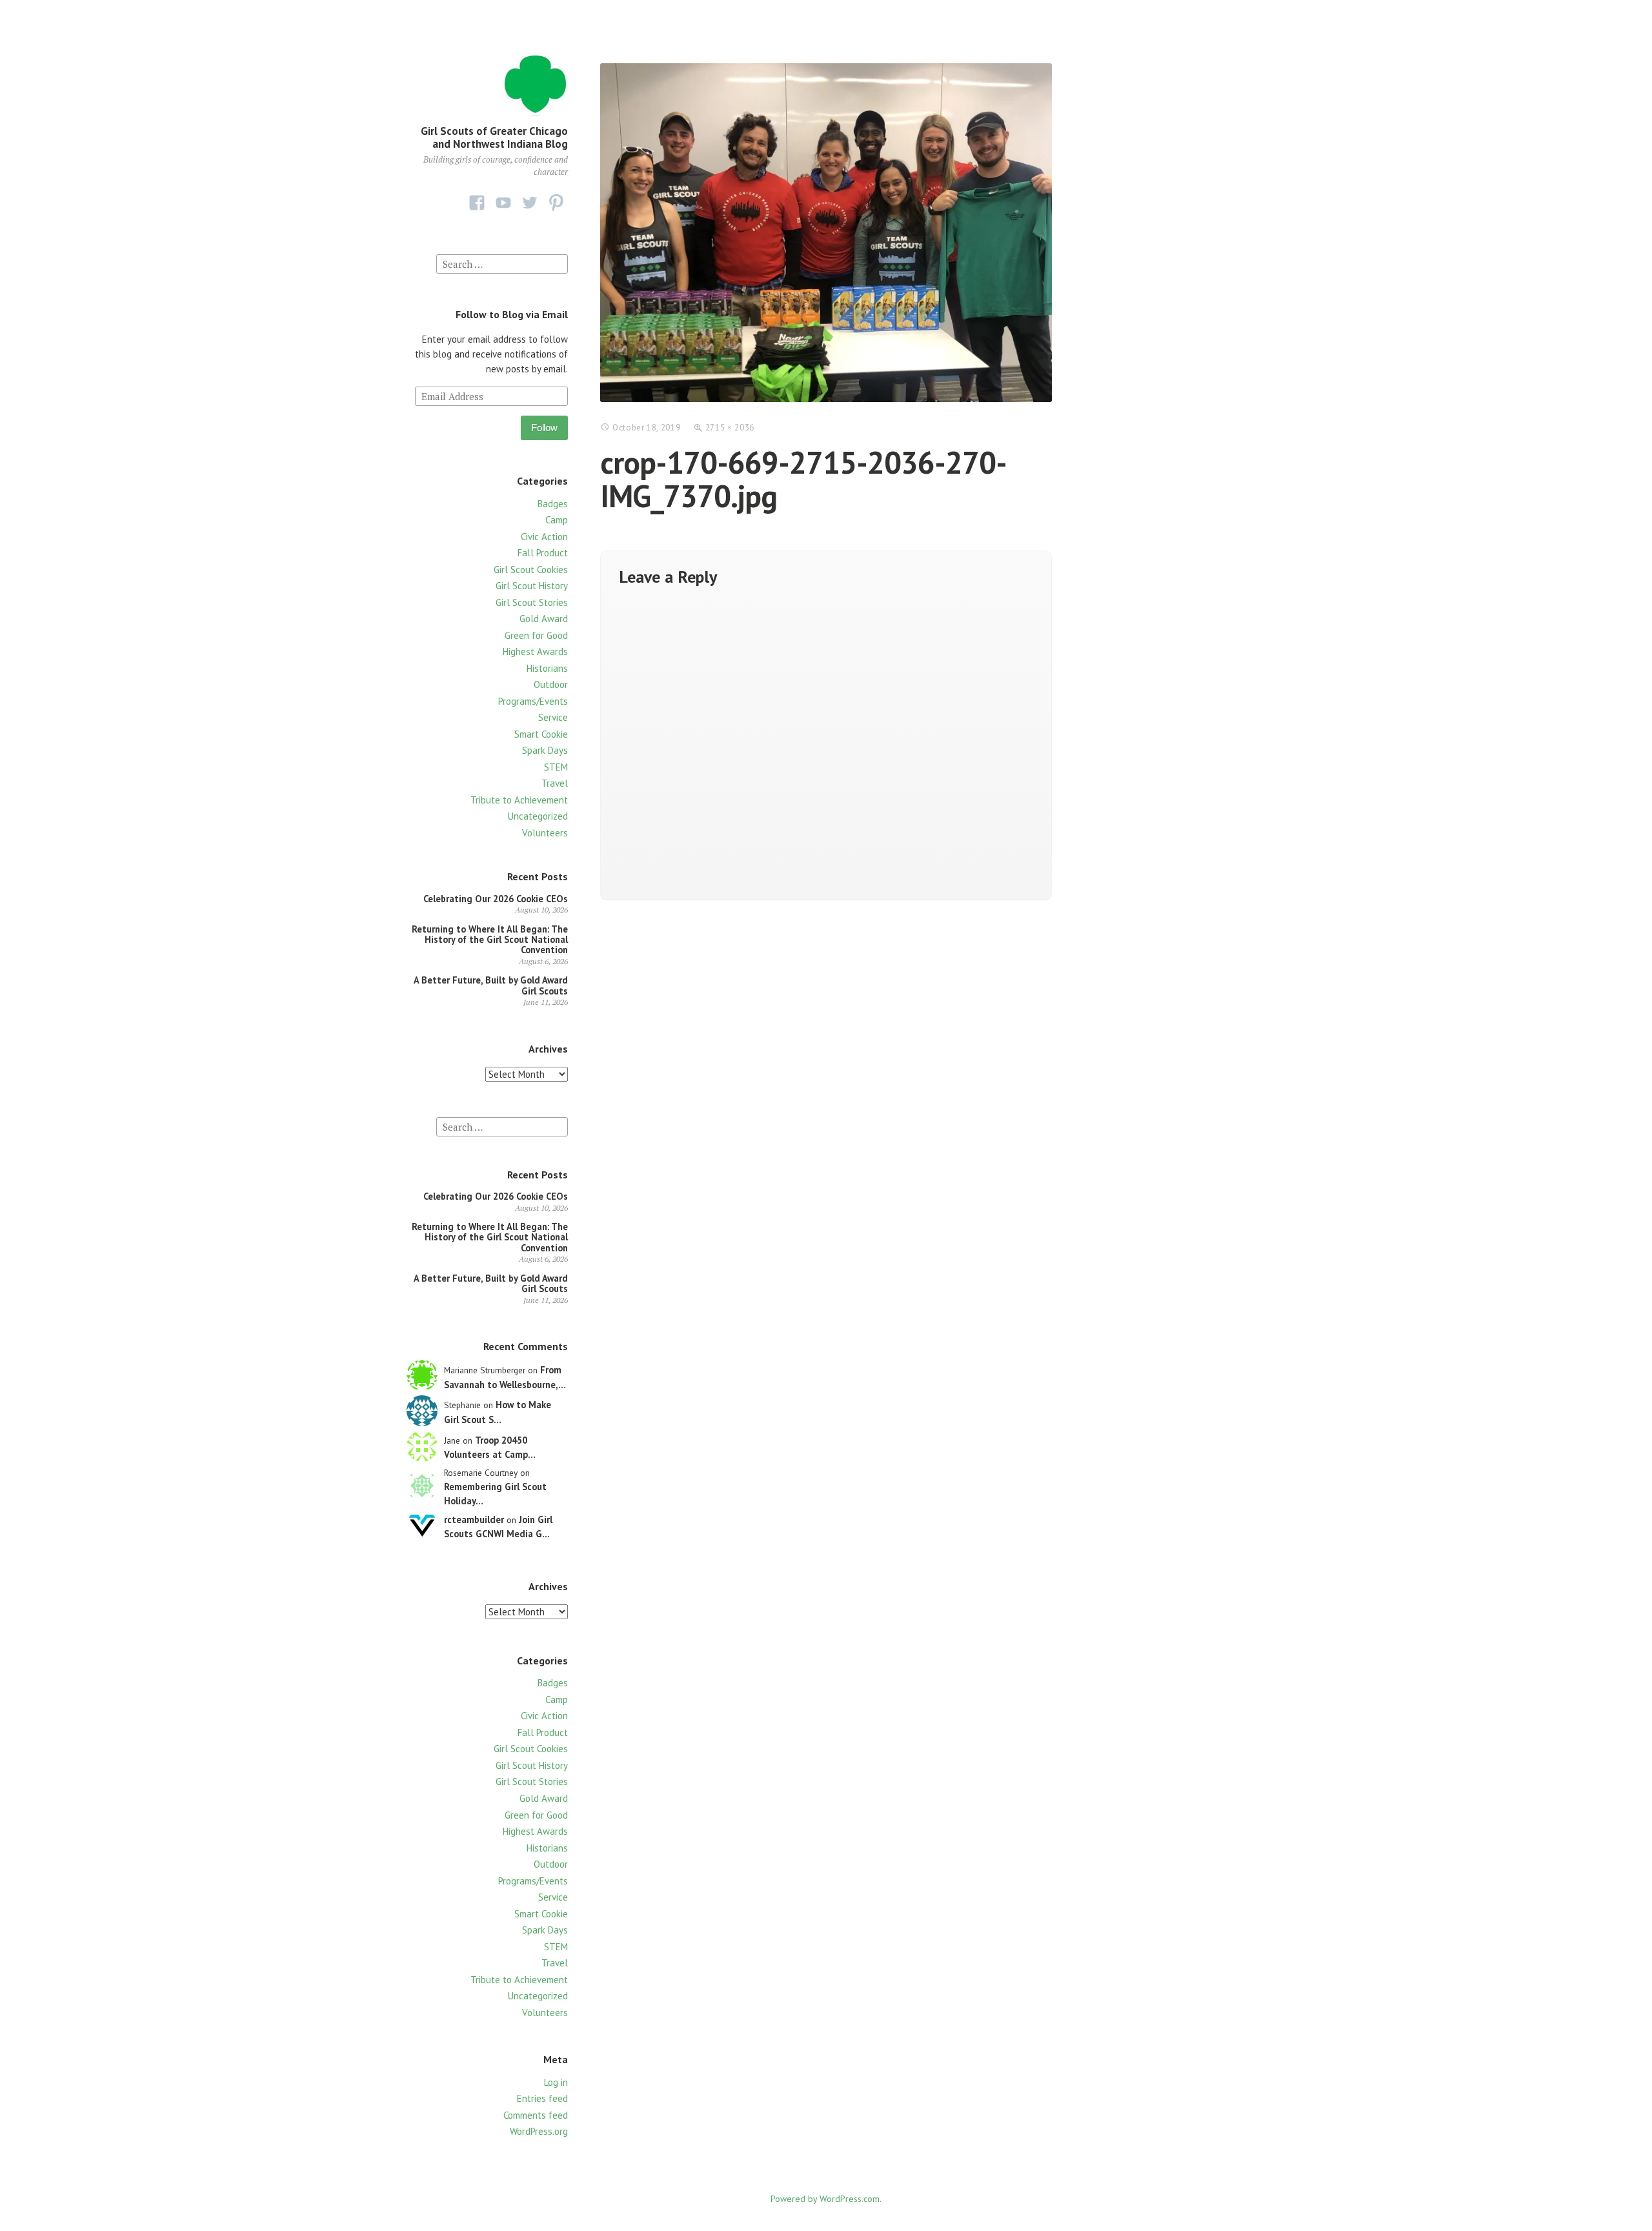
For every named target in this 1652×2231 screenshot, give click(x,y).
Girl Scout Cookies (531, 570)
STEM (556, 767)
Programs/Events (533, 701)
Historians (547, 668)
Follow (544, 428)
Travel (555, 783)
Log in (556, 2082)
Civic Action (544, 537)
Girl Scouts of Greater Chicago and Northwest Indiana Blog (494, 137)
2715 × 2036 (730, 428)
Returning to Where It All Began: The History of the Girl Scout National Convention (490, 940)
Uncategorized (538, 816)
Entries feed (542, 2098)
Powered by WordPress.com (825, 2199)
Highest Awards (535, 651)
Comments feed (536, 2115)
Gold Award (544, 619)
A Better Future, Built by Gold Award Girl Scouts (491, 985)
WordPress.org (539, 2131)
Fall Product (543, 553)
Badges (553, 504)
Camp (557, 520)
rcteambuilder (474, 1519)
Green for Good (536, 635)
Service (553, 717)
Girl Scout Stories (532, 602)
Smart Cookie (541, 734)
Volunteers (545, 833)
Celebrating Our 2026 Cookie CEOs (496, 899)
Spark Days (545, 750)
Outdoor (551, 684)
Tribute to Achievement (519, 800)
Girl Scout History (532, 586)
